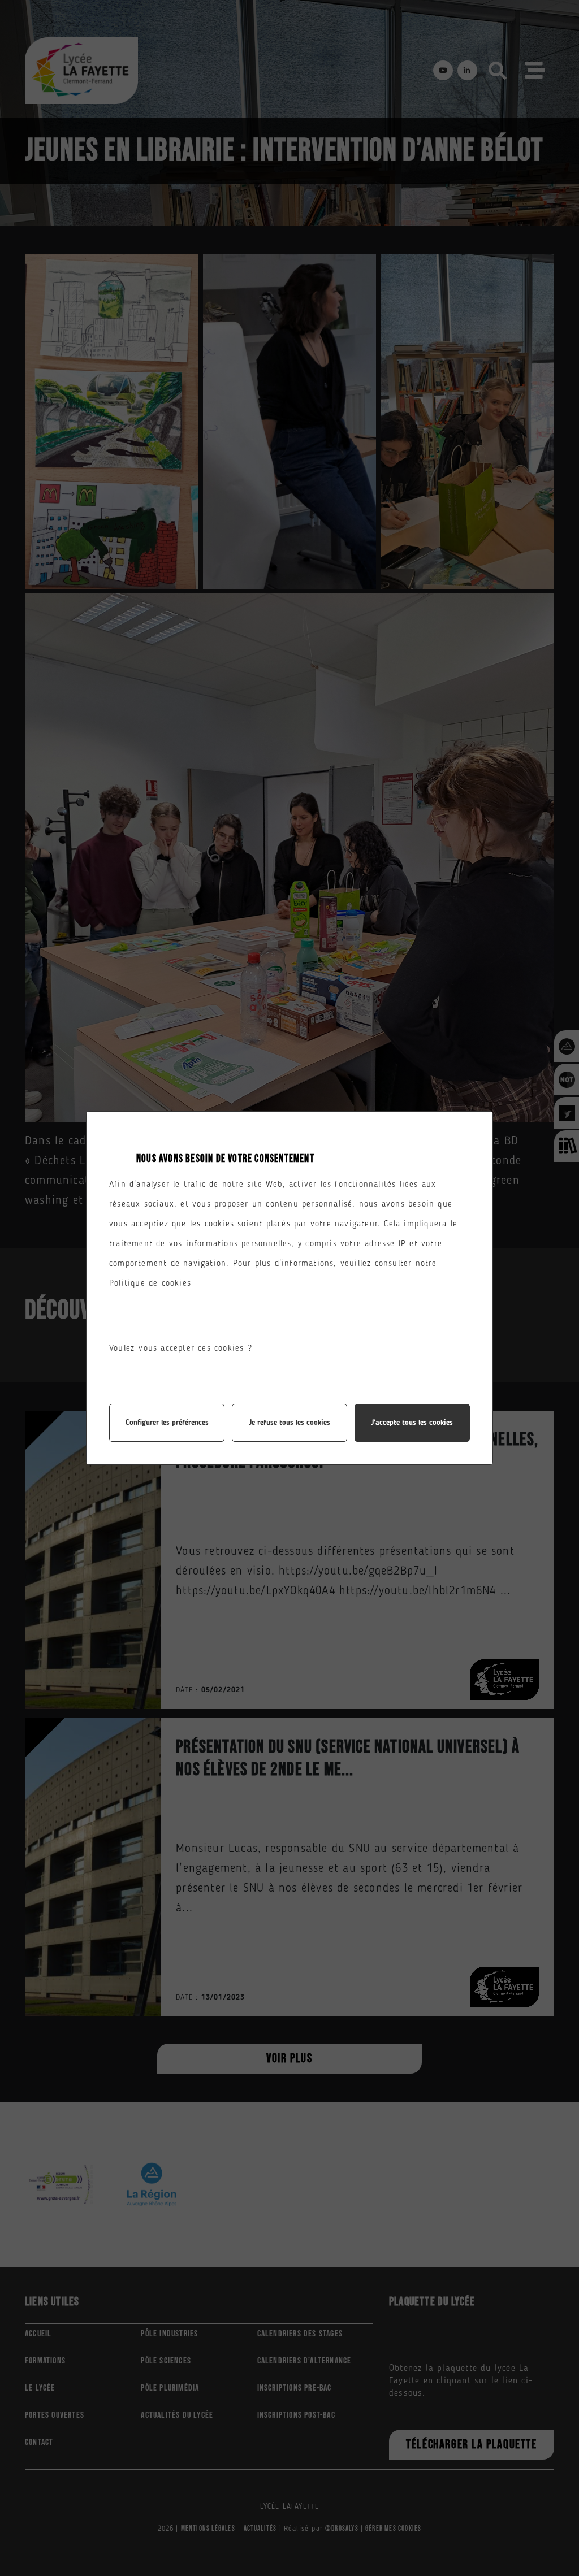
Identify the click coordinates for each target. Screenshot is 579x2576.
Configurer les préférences (167, 1423)
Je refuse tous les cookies (289, 1423)
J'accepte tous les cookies (412, 1423)
